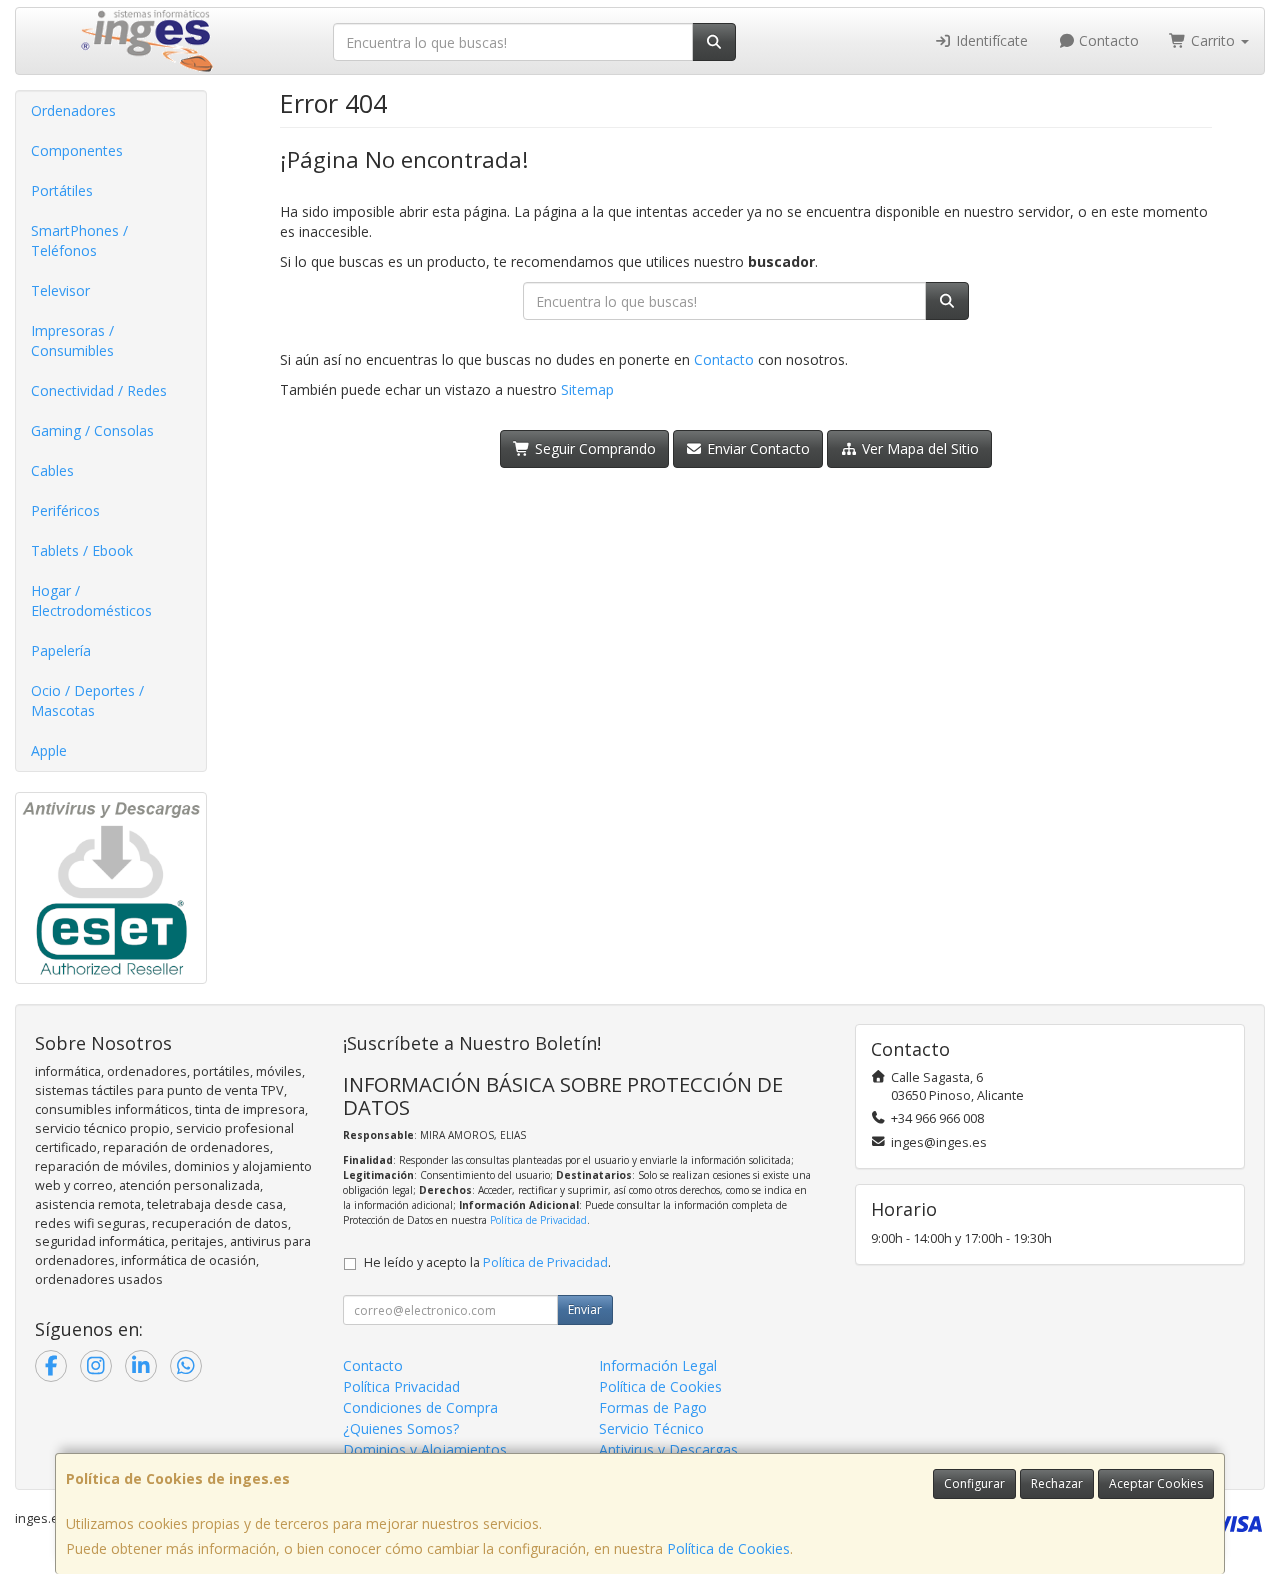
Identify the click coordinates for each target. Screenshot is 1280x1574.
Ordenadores (73, 110)
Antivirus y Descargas (668, 1449)
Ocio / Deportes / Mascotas (87, 700)
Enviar (585, 1309)
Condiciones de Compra (420, 1407)
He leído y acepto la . (487, 1262)
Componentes (77, 150)
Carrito (1213, 40)
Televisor (60, 290)
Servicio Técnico (651, 1428)
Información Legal (658, 1365)
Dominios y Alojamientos (425, 1449)
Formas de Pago (653, 1407)
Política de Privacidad (538, 1220)
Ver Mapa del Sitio (918, 448)
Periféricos (65, 510)
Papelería (61, 650)
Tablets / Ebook (82, 550)
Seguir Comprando (593, 448)
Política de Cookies (728, 1548)
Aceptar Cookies (1156, 1483)
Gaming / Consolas (92, 430)
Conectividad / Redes (99, 390)
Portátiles (62, 190)
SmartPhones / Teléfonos (79, 240)
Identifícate (990, 40)
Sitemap (587, 389)
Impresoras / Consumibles (72, 340)
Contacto (1107, 40)
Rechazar (1057, 1483)
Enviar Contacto (756, 448)
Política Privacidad (401, 1386)
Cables (52, 470)
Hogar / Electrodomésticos (91, 600)
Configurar (974, 1483)
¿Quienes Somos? (401, 1428)
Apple (49, 750)
